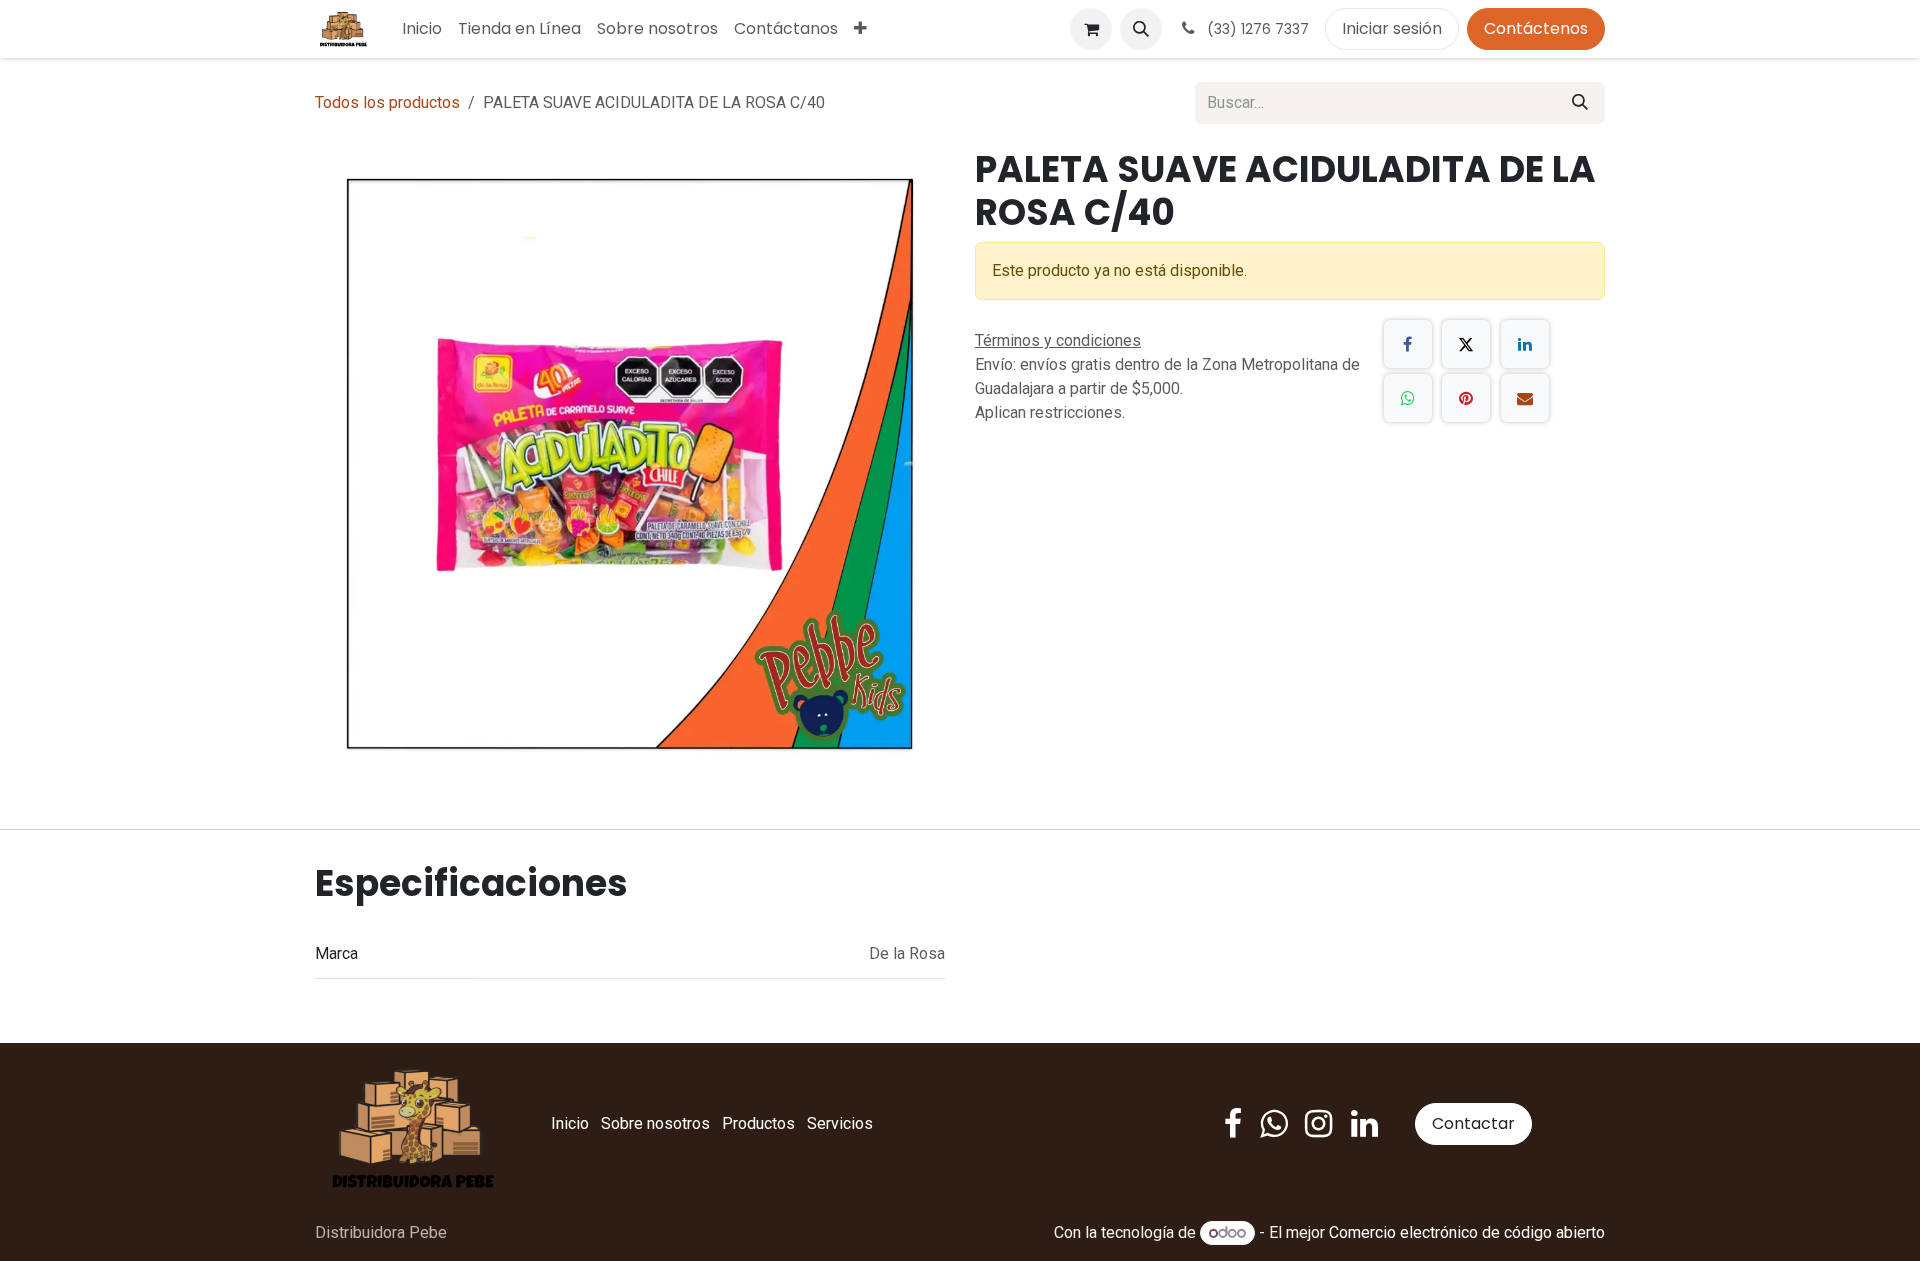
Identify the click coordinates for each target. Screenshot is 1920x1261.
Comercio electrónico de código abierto (1467, 1232)
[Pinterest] (1466, 398)
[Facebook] (1408, 344)
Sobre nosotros (655, 1123)
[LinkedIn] (1525, 344)
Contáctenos (1536, 28)
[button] (1141, 29)
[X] (1466, 344)
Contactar (1473, 1123)
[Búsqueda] (1580, 103)
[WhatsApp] (1408, 398)
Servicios (840, 1123)
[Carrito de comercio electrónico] (1091, 29)
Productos (758, 1123)
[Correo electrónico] (1525, 398)
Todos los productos (387, 102)
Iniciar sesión (1392, 28)
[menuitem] (422, 29)
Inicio (570, 1123)
